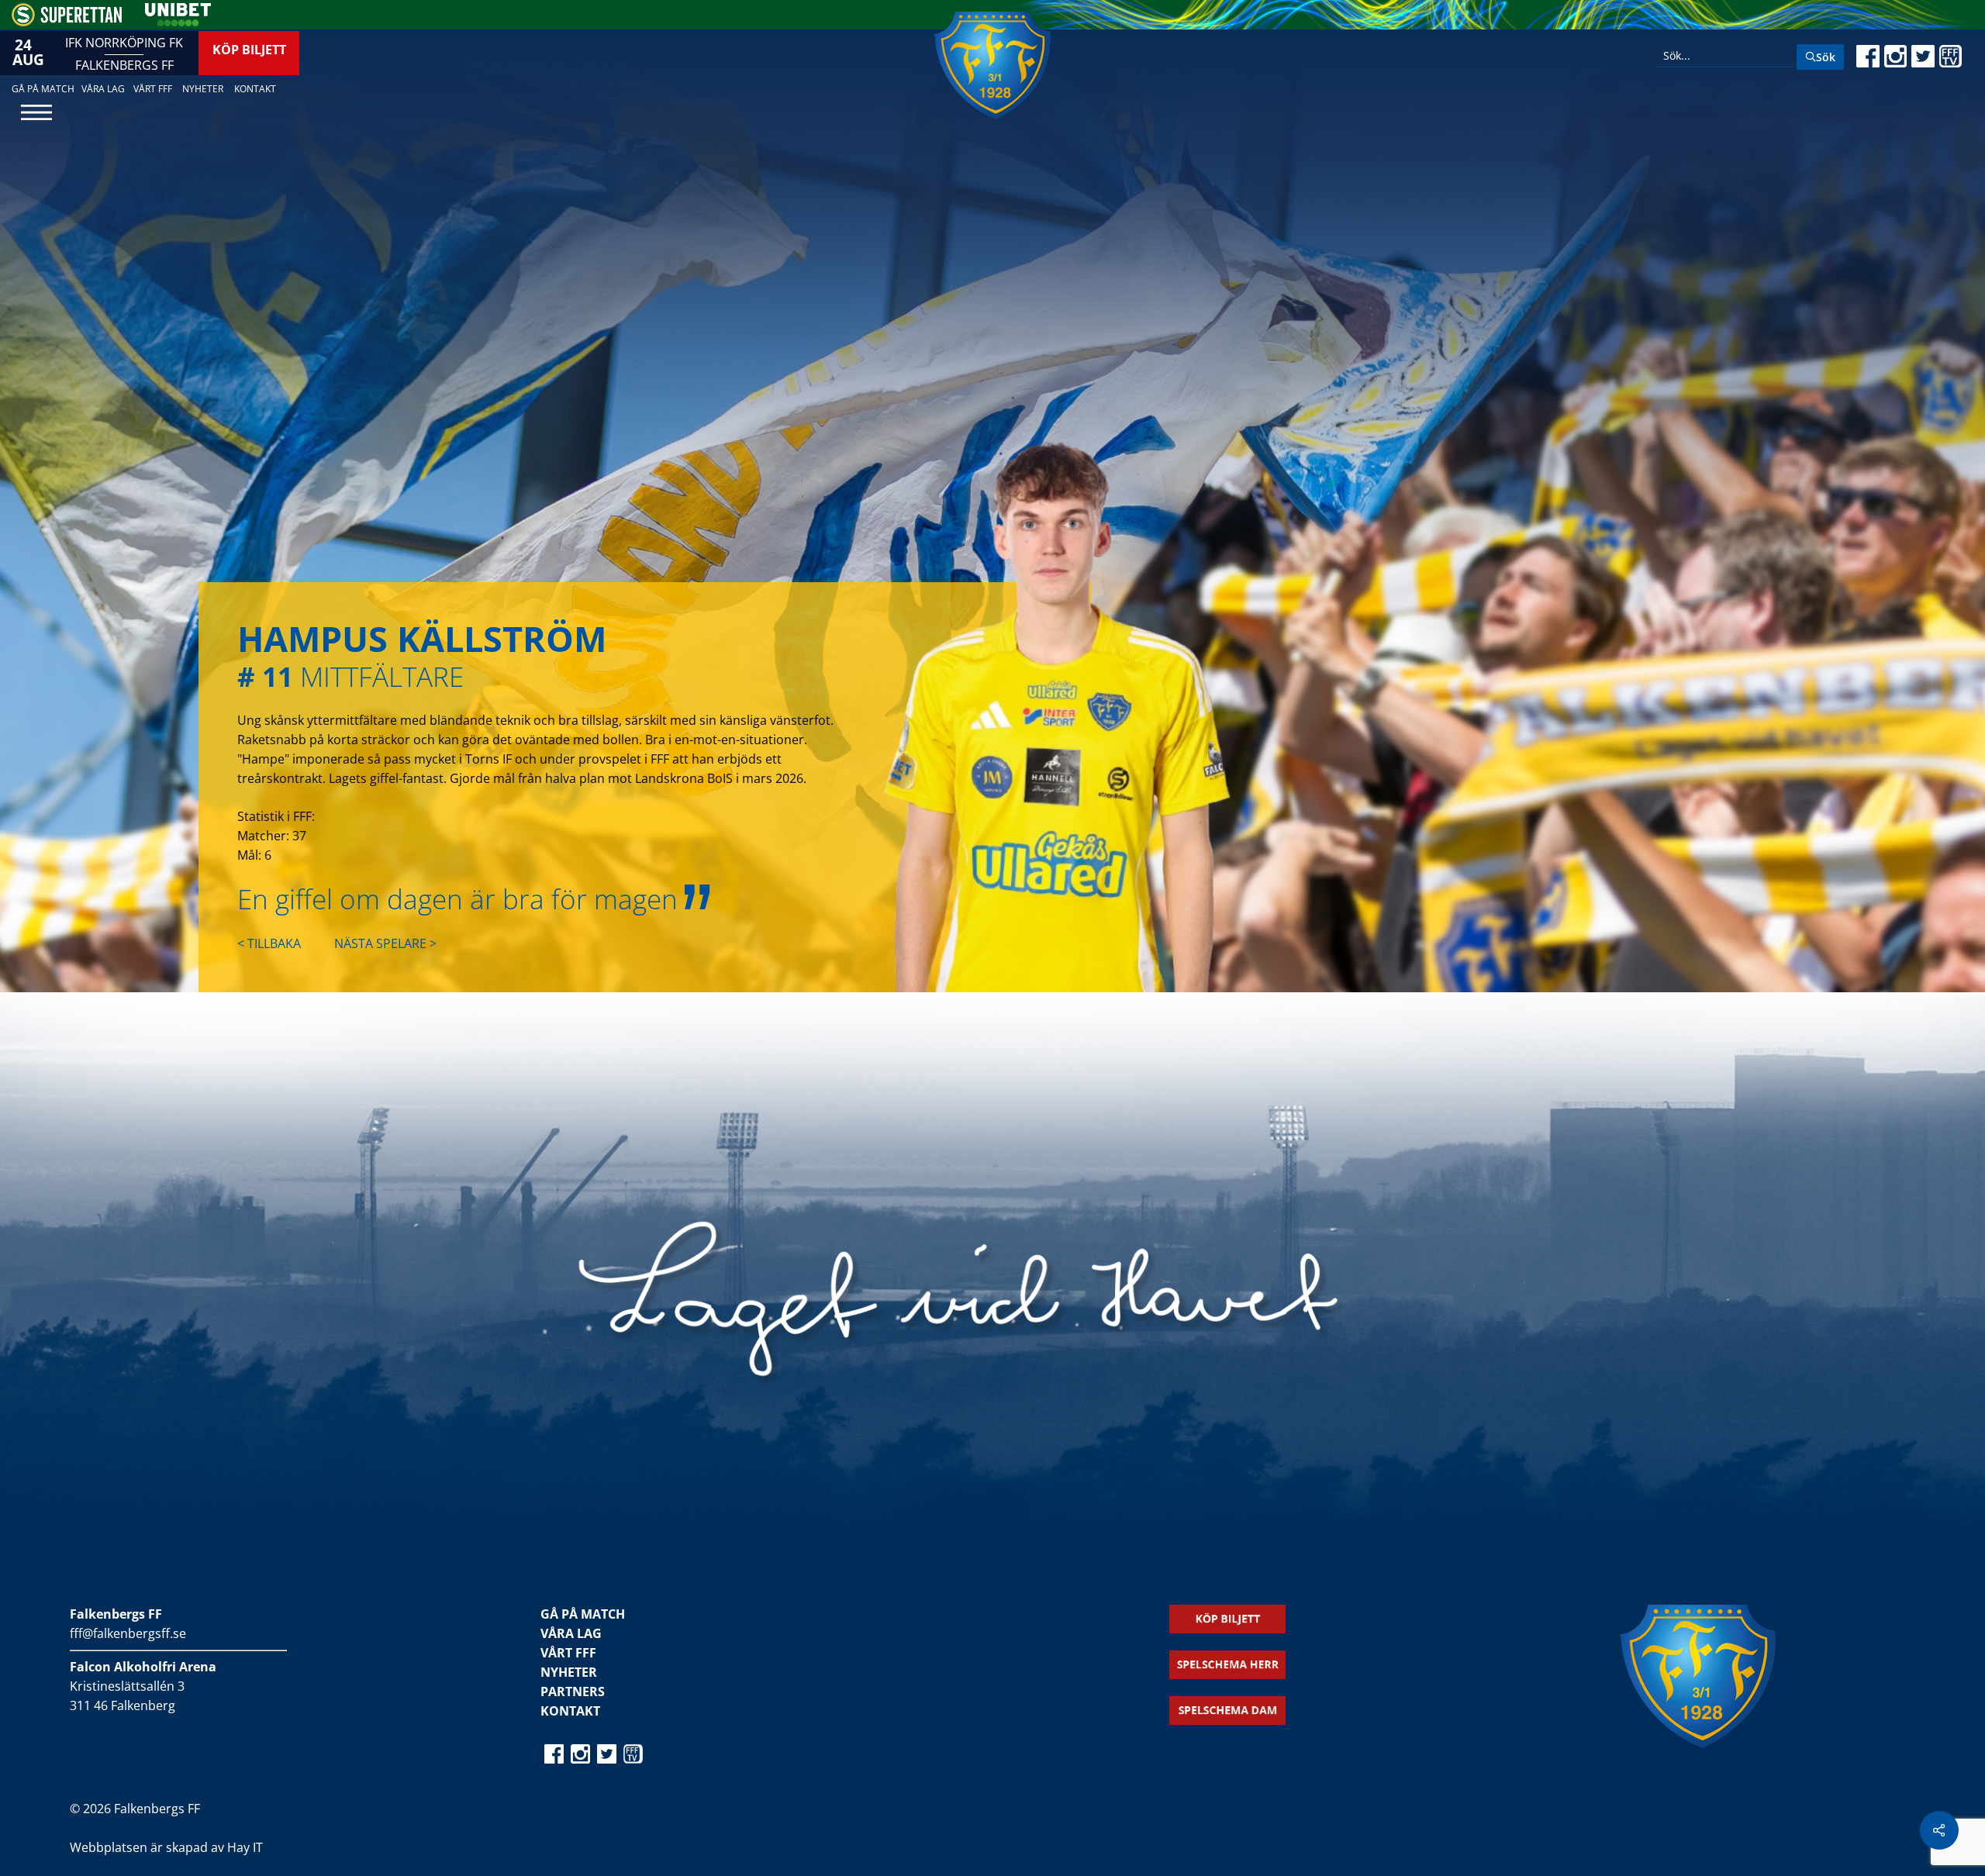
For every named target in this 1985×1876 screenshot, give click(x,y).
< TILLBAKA (269, 943)
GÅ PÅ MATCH (583, 1614)
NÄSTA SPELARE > (385, 943)
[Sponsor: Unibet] (178, 22)
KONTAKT (570, 1711)
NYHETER (569, 1672)
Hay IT (245, 1847)
